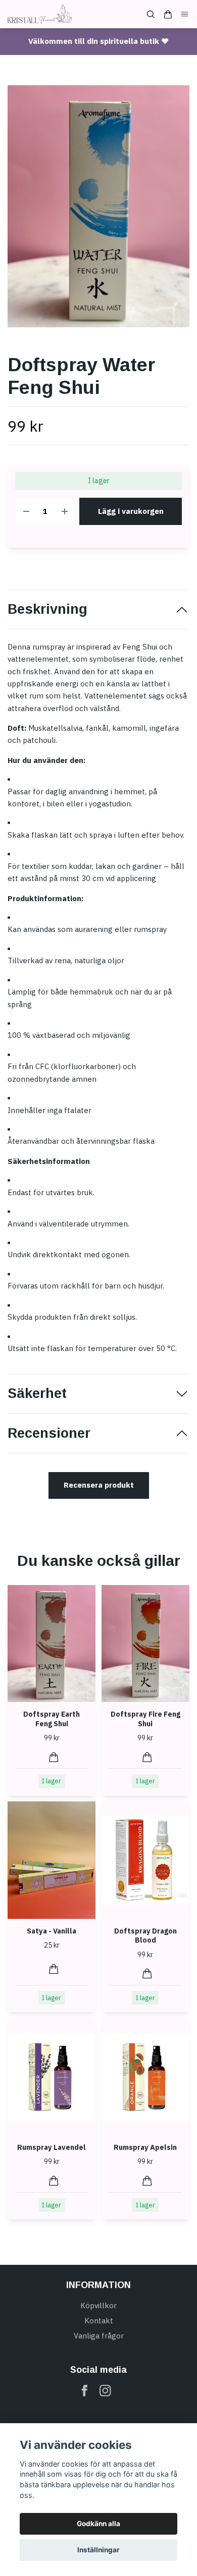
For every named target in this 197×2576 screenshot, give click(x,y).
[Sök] (151, 14)
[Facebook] (85, 2391)
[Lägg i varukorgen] (54, 1757)
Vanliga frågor (99, 2336)
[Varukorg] (168, 14)
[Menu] (185, 14)
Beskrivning (47, 609)
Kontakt (99, 2321)
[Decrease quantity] (26, 512)
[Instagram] (105, 2391)
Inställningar (98, 2550)
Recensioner (49, 1433)
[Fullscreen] (98, 206)
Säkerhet (37, 1393)
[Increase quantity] (65, 512)
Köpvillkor (98, 2305)
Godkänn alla (98, 2524)
